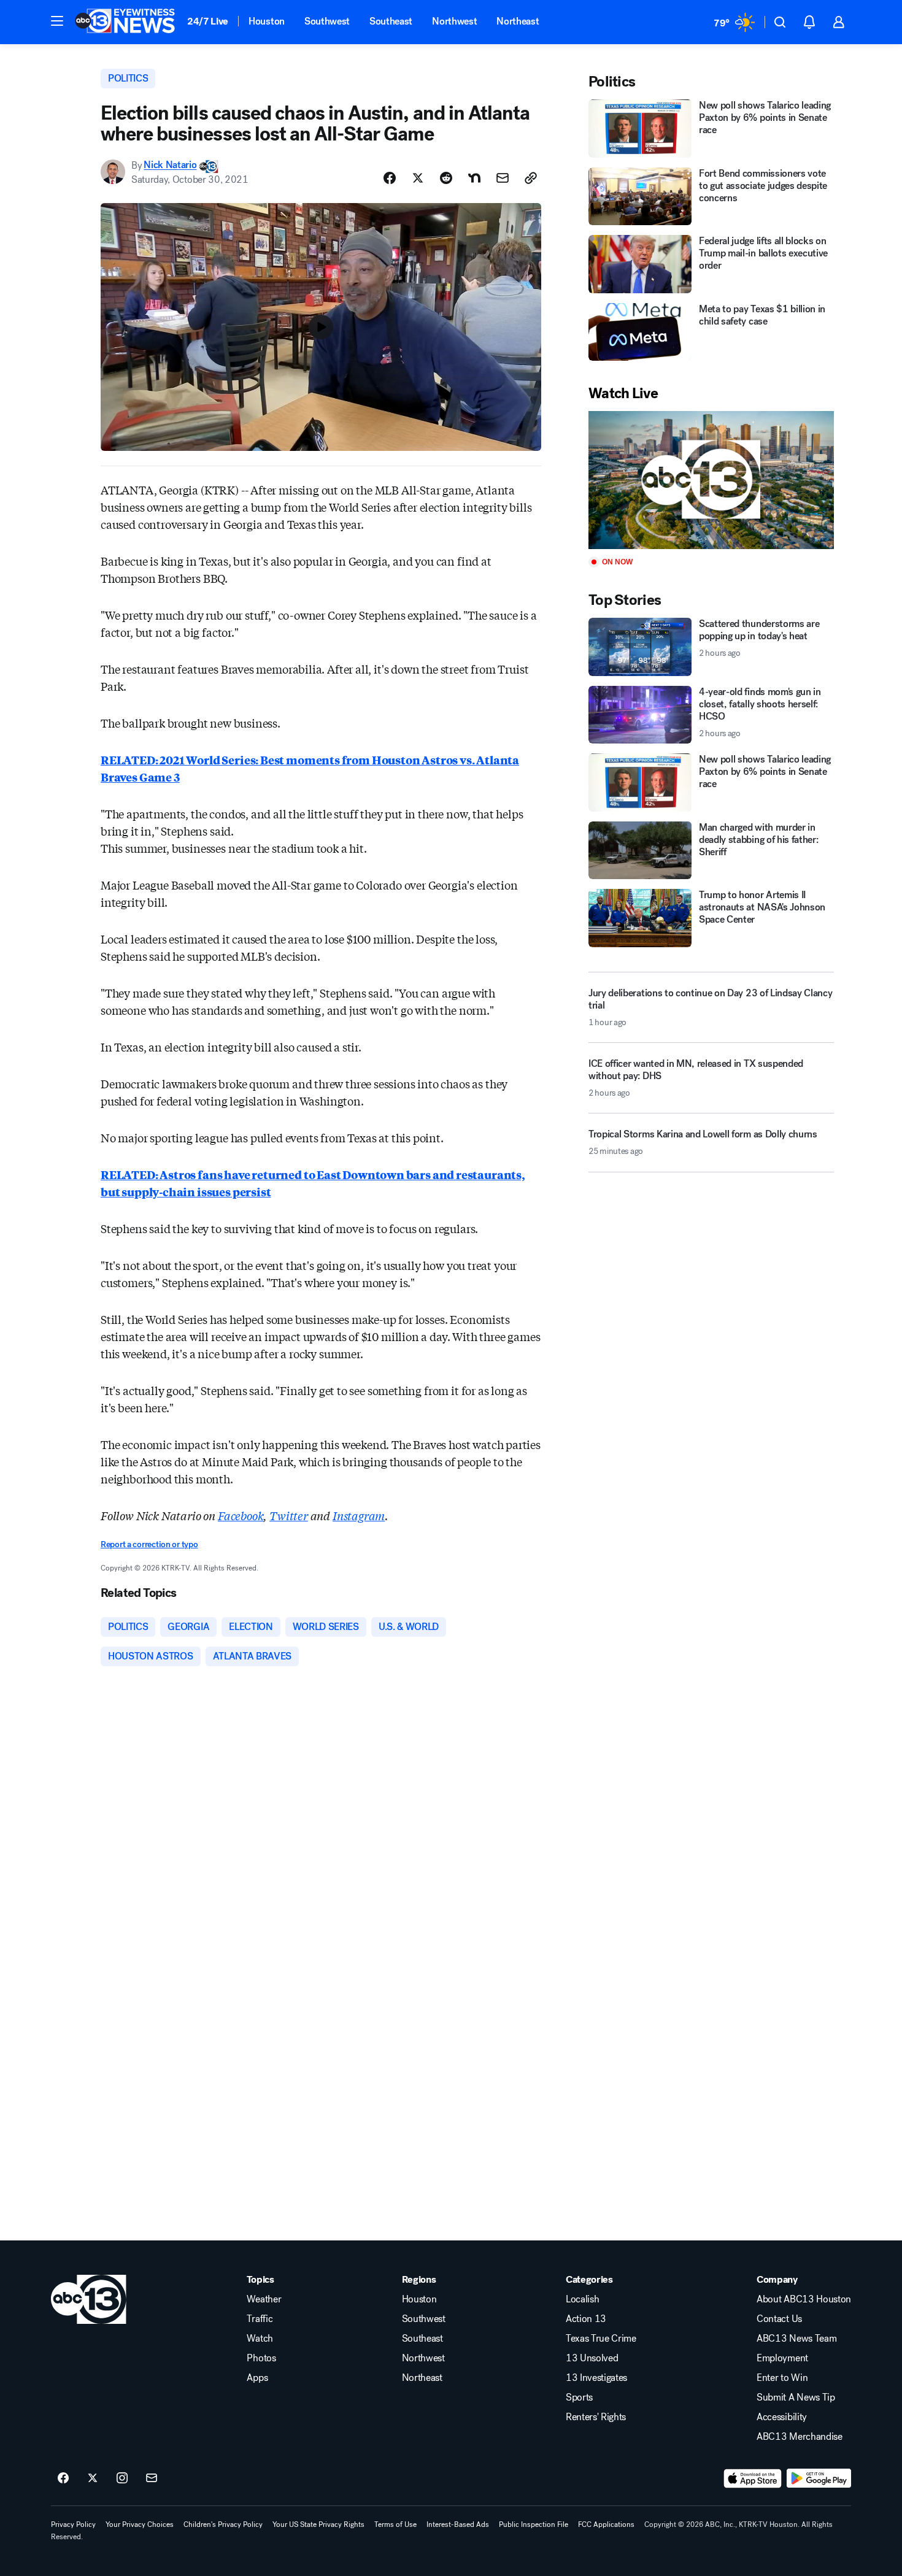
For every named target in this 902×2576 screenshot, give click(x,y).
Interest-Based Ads (458, 2524)
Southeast (391, 21)
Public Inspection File (534, 2524)
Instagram (359, 1515)
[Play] (711, 480)
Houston (267, 21)
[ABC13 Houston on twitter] (93, 2478)
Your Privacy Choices (140, 2524)
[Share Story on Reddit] (446, 178)
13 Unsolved (592, 2358)
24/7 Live (208, 21)
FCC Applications (606, 2524)
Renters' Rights (596, 2417)
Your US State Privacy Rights (318, 2524)
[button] (57, 21)
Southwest (327, 21)
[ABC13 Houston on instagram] (122, 2478)
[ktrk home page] (89, 2299)
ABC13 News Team (796, 2339)
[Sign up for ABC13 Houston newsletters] (152, 2478)
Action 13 (586, 2319)
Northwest (454, 21)
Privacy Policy (73, 2524)
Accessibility (782, 2417)
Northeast (518, 21)
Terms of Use (395, 2524)
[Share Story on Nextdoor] (474, 178)
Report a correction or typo (149, 1544)
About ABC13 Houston (804, 2299)
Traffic (260, 2319)
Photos (261, 2358)
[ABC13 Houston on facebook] (63, 2478)
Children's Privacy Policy (223, 2524)
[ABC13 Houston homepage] (125, 22)
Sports (579, 2397)
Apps (257, 2378)
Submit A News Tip (796, 2397)
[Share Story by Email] (503, 178)
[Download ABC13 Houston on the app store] (753, 2478)
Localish (582, 2299)
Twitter (289, 1515)
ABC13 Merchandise (800, 2437)
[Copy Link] (531, 178)
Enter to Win (782, 2378)
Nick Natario (170, 165)
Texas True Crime (601, 2339)
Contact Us (779, 2319)
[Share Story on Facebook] (390, 178)
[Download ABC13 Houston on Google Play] (819, 2478)
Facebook (241, 1515)
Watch (260, 2339)
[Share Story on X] (418, 178)
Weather (264, 2299)
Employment (782, 2358)
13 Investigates (596, 2378)
